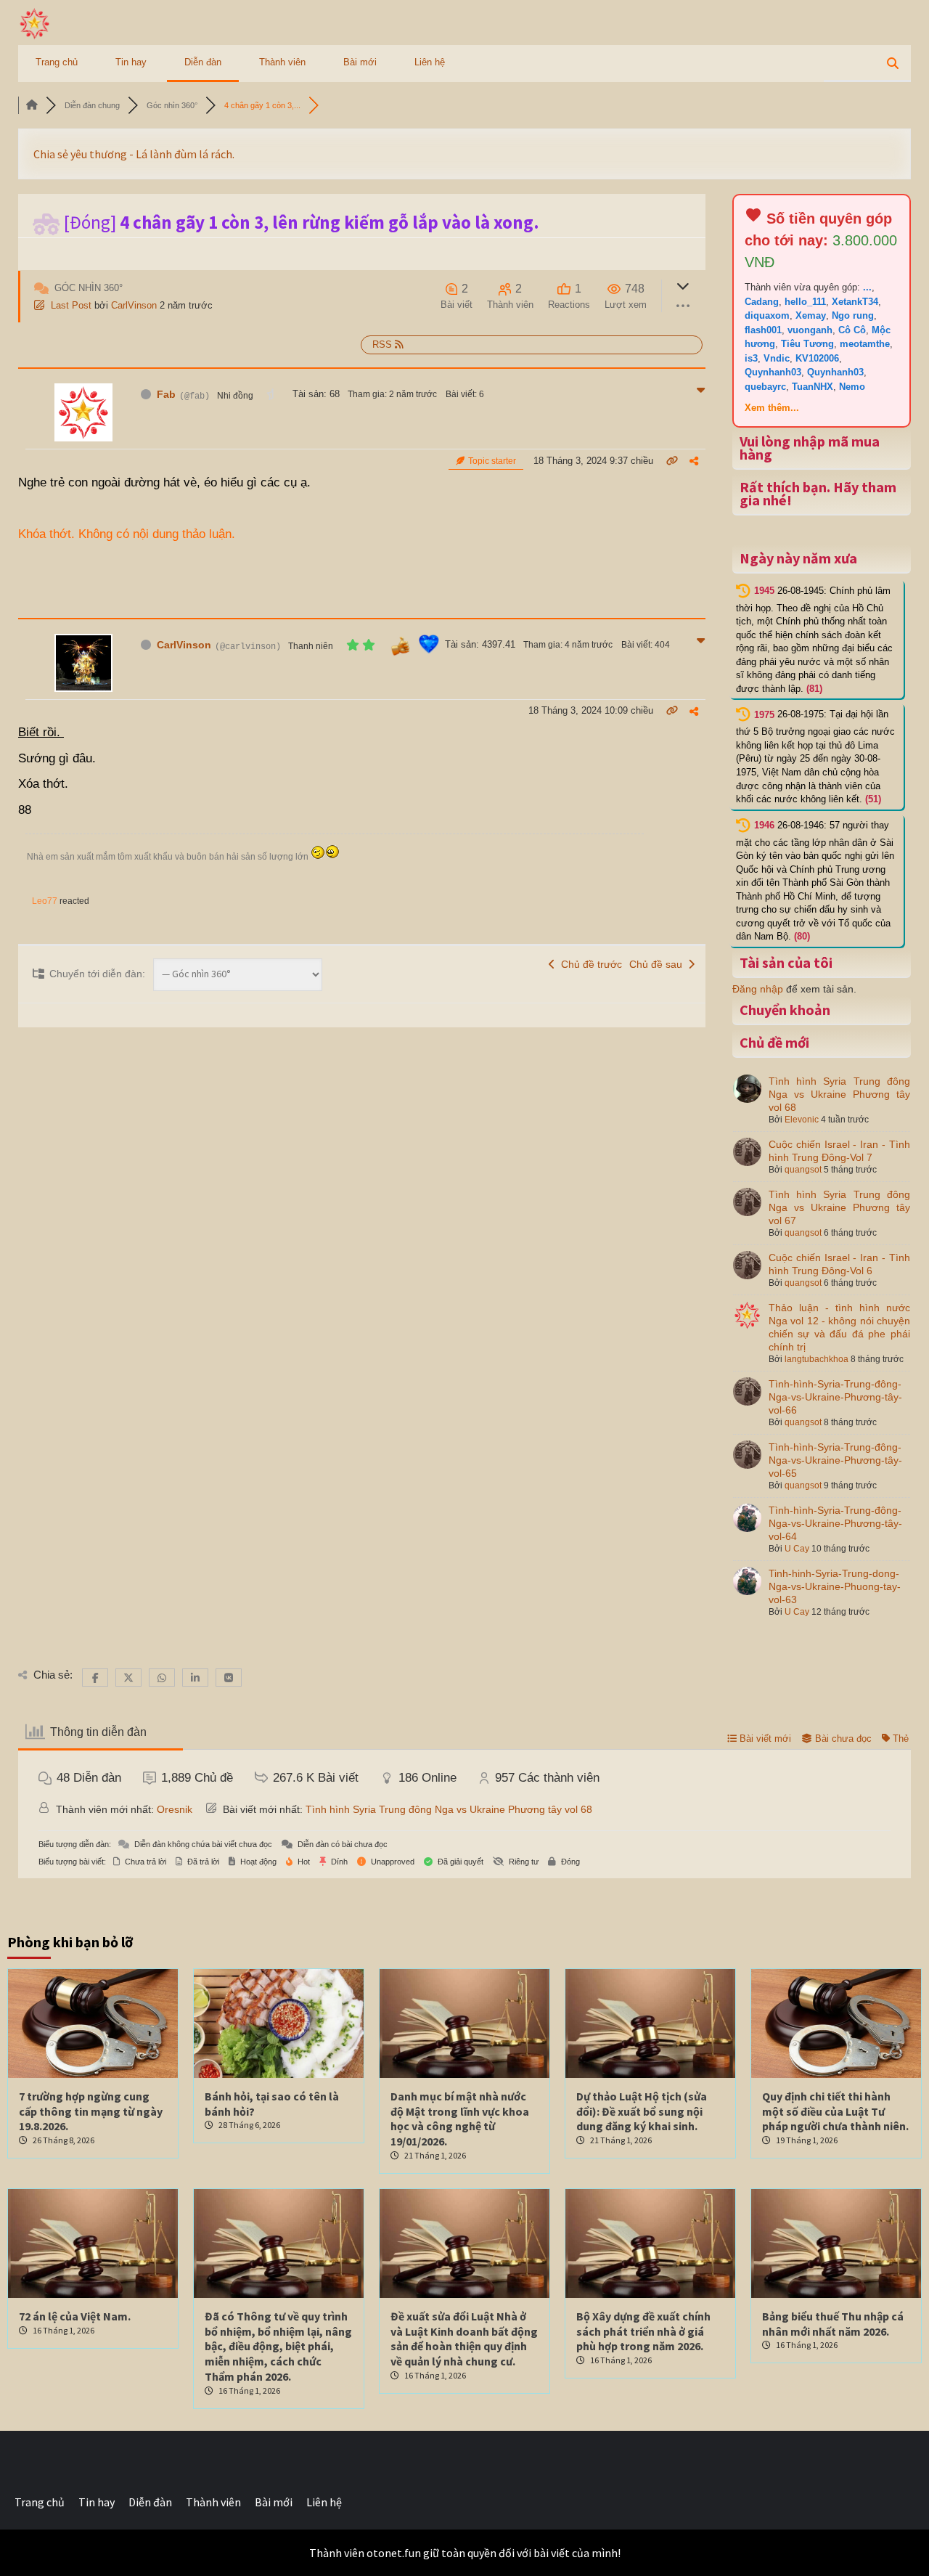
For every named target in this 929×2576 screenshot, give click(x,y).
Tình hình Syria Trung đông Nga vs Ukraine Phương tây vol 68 (839, 1094)
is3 (751, 358)
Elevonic (802, 1120)
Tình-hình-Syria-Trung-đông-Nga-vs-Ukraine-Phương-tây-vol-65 (835, 1460)
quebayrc (765, 387)
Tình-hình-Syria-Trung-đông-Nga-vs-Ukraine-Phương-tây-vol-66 (835, 1397)
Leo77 (45, 901)
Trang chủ (57, 62)
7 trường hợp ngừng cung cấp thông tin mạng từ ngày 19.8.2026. (91, 2111)
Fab (166, 394)
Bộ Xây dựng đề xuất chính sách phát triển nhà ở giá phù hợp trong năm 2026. (643, 2331)
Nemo (852, 387)
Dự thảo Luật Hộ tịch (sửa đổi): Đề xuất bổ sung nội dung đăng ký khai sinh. (642, 2111)
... (867, 287)
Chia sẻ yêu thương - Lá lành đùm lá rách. (135, 154)
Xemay (811, 315)
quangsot (803, 1170)
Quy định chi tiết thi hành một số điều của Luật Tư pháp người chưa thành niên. (835, 2111)
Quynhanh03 (773, 372)
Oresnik (175, 1809)
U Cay (797, 1549)
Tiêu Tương (807, 344)
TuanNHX (813, 387)
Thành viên (282, 62)
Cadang (762, 302)
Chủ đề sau (659, 964)
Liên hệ (430, 62)
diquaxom (767, 315)
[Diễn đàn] (32, 105)
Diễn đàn (203, 62)
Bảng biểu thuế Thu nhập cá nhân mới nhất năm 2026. (833, 2324)
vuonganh (810, 330)
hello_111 (805, 302)
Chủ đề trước (589, 964)
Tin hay (131, 62)
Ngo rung (853, 315)
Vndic (777, 358)
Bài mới (360, 62)
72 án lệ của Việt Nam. (75, 2316)
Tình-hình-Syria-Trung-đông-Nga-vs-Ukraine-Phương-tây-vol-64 (835, 1523)
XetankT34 (855, 302)
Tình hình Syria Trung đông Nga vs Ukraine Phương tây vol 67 (839, 1207)
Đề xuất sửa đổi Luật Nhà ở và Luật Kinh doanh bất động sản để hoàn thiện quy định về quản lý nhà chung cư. (464, 2339)
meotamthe (865, 344)
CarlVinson (134, 305)
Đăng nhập (758, 989)
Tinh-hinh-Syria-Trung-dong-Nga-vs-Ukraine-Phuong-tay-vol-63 (835, 1586)
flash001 (763, 330)
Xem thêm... (772, 408)
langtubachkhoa (817, 1359)
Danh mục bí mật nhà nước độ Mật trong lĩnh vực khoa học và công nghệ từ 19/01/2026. (460, 2119)
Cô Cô (852, 330)
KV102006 (817, 358)
